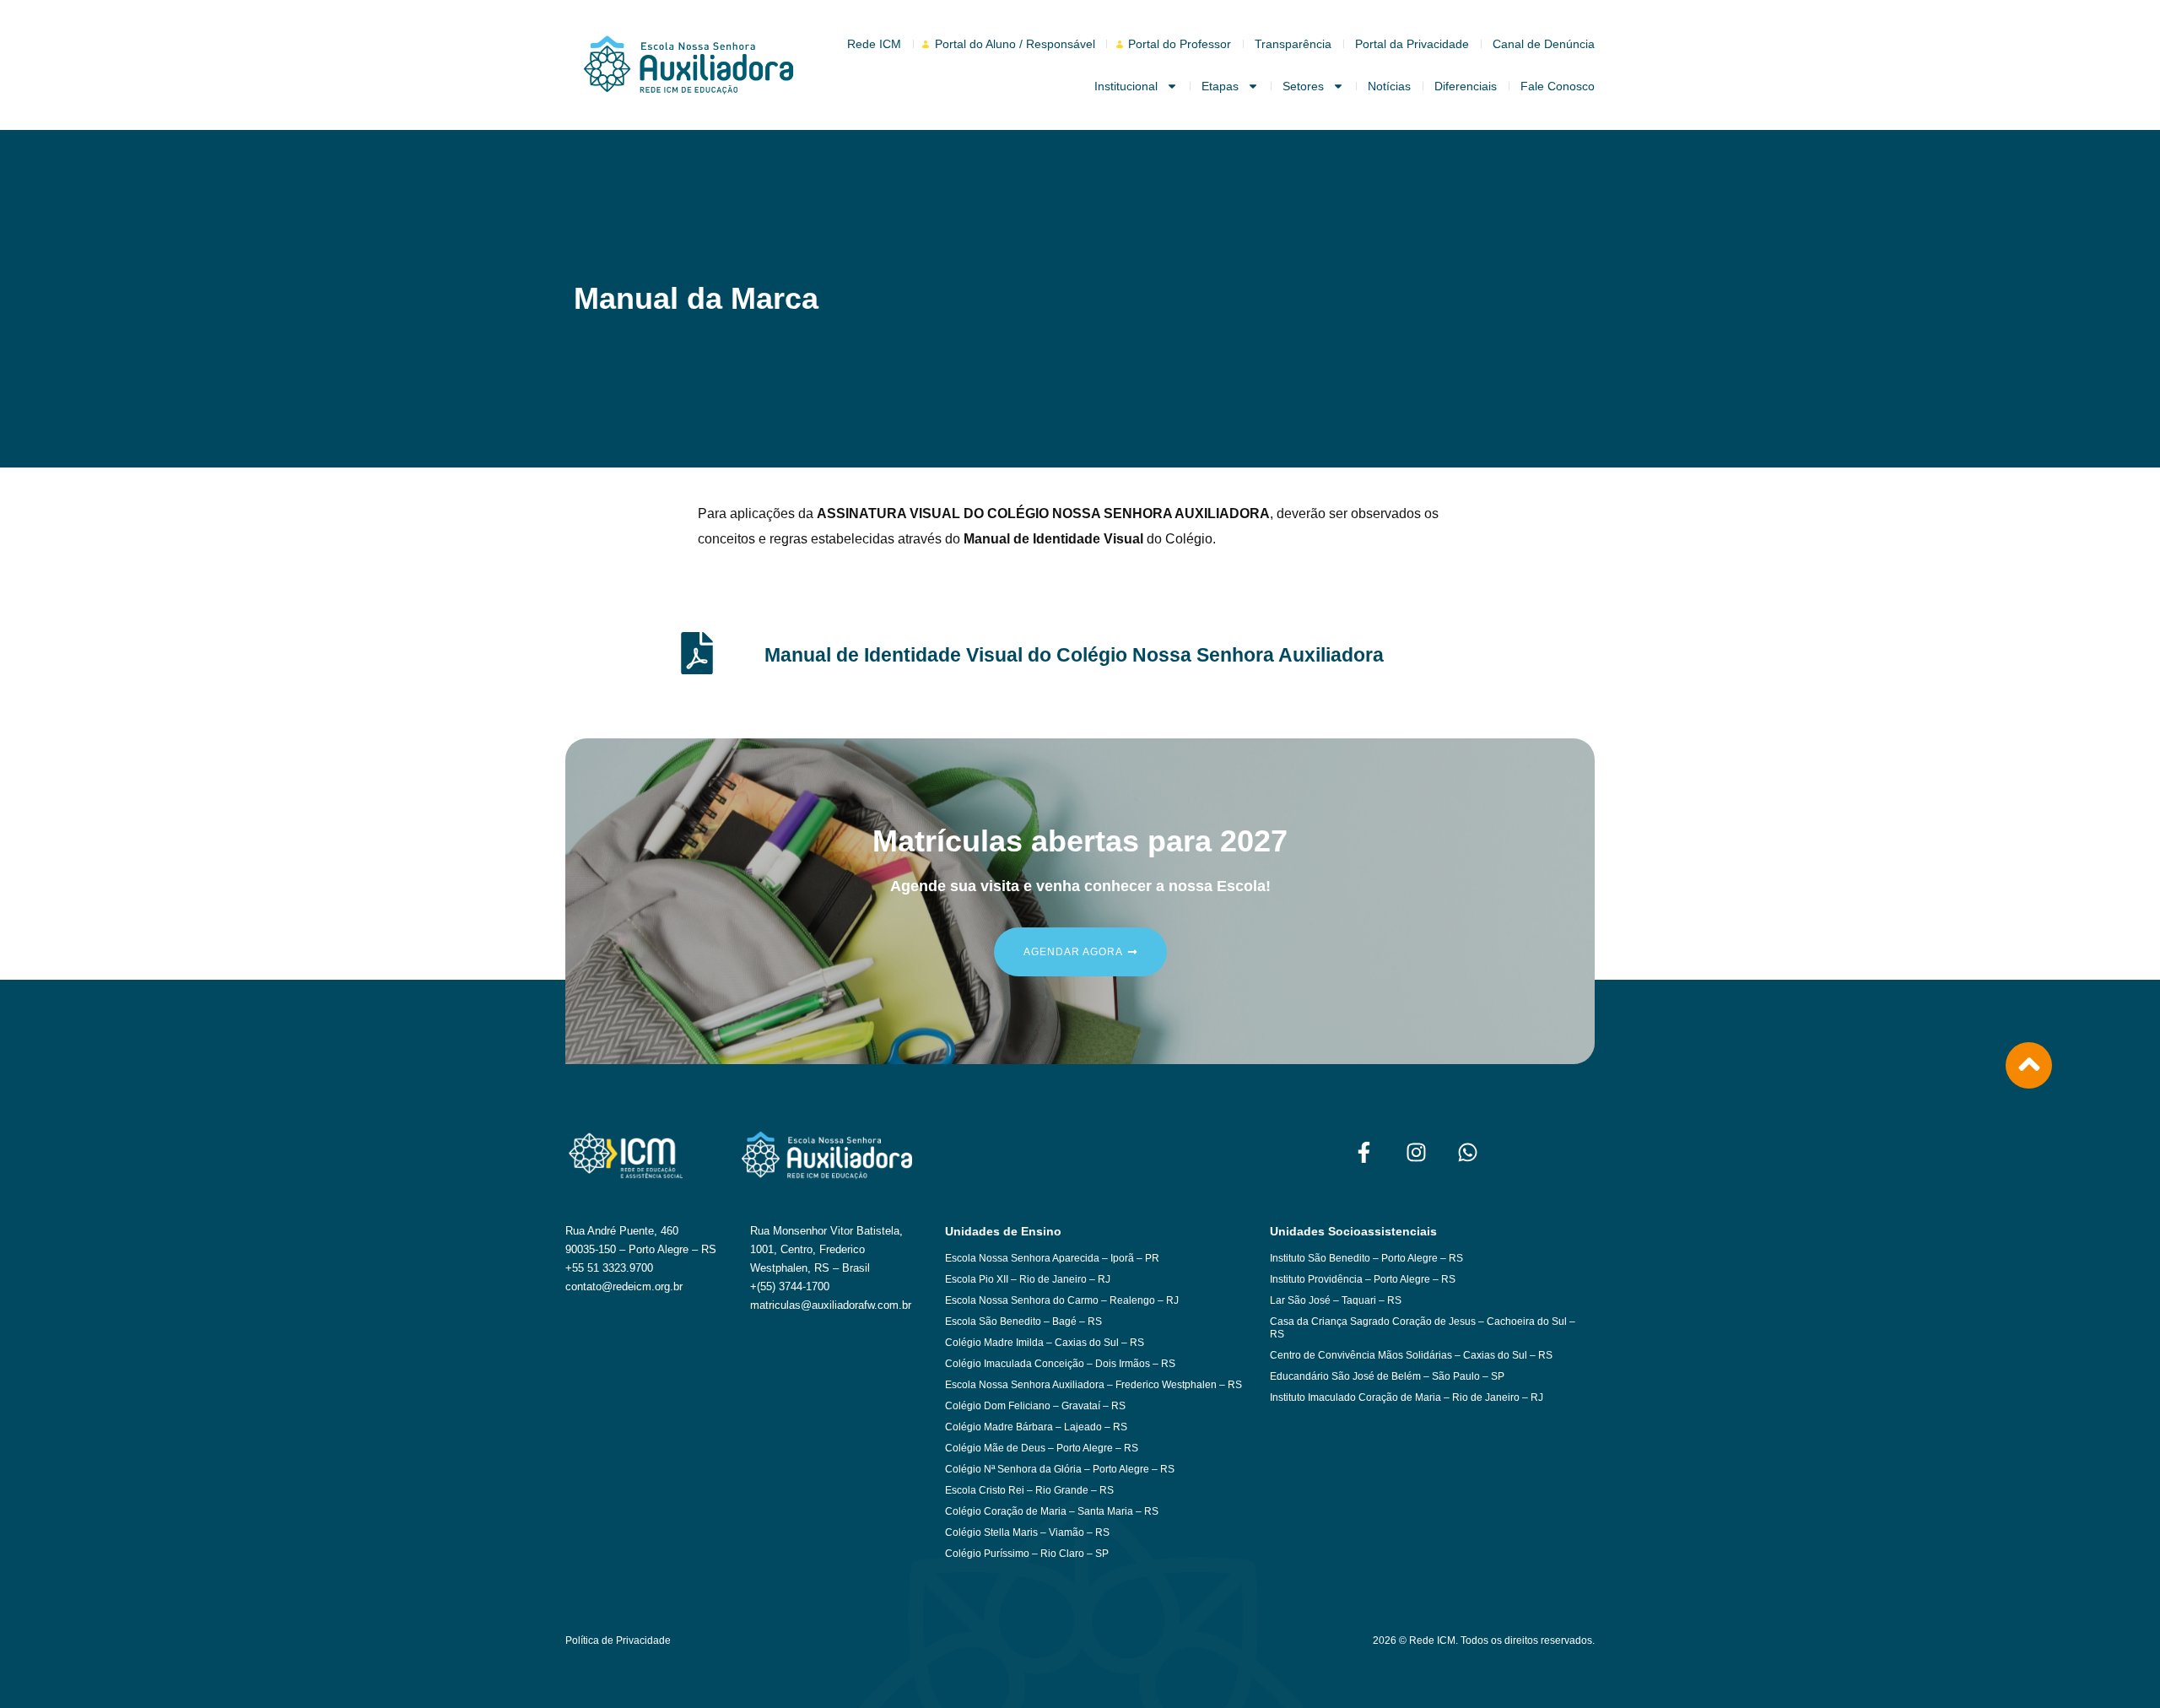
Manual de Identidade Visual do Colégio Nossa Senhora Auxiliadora (1074, 655)
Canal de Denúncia (1544, 44)
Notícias (1389, 86)
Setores (1303, 86)
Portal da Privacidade (1412, 44)
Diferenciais (1466, 86)
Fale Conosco (1558, 86)
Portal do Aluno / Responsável (1015, 44)
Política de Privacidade (618, 1640)
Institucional (1126, 86)
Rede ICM (874, 44)
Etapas (1220, 86)
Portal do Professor (1180, 44)
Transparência (1293, 44)
